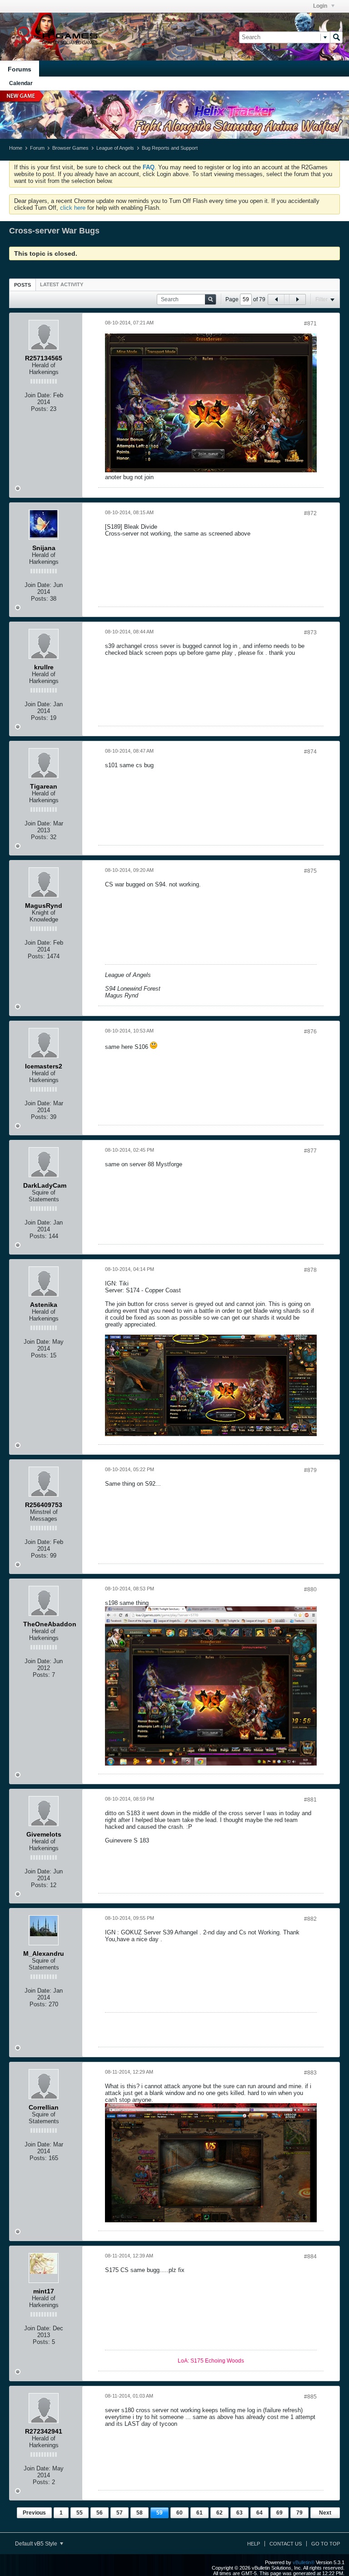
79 (299, 2513)
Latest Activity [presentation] (62, 284)
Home (16, 148)
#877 (310, 1151)
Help (254, 2544)
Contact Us (286, 2544)
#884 (310, 2257)
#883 (310, 2073)
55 (80, 2513)
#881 (310, 1800)
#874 (310, 752)
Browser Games (70, 148)
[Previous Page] (276, 299)
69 (279, 2513)
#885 (310, 2397)
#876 (310, 1032)
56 (100, 2513)
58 (140, 2513)
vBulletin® (304, 2562)
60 (179, 2513)
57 (120, 2513)
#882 (310, 1919)
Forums (20, 69)
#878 (310, 1270)
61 (199, 2513)
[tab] (22, 285)
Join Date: (38, 395)
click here (73, 208)
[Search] (336, 37)
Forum (37, 148)
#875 (310, 871)
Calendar (21, 83)
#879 (310, 1470)
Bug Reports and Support (170, 148)
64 (259, 2513)
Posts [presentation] (22, 285)
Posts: (40, 409)
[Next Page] (297, 299)
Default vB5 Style (37, 2544)
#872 (310, 513)
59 (160, 2513)
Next (325, 2513)
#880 (310, 1589)
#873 (310, 633)
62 (219, 2513)
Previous (34, 2513)
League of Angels (115, 148)
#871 (310, 324)
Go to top (326, 2544)
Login (321, 6)
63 (239, 2513)
